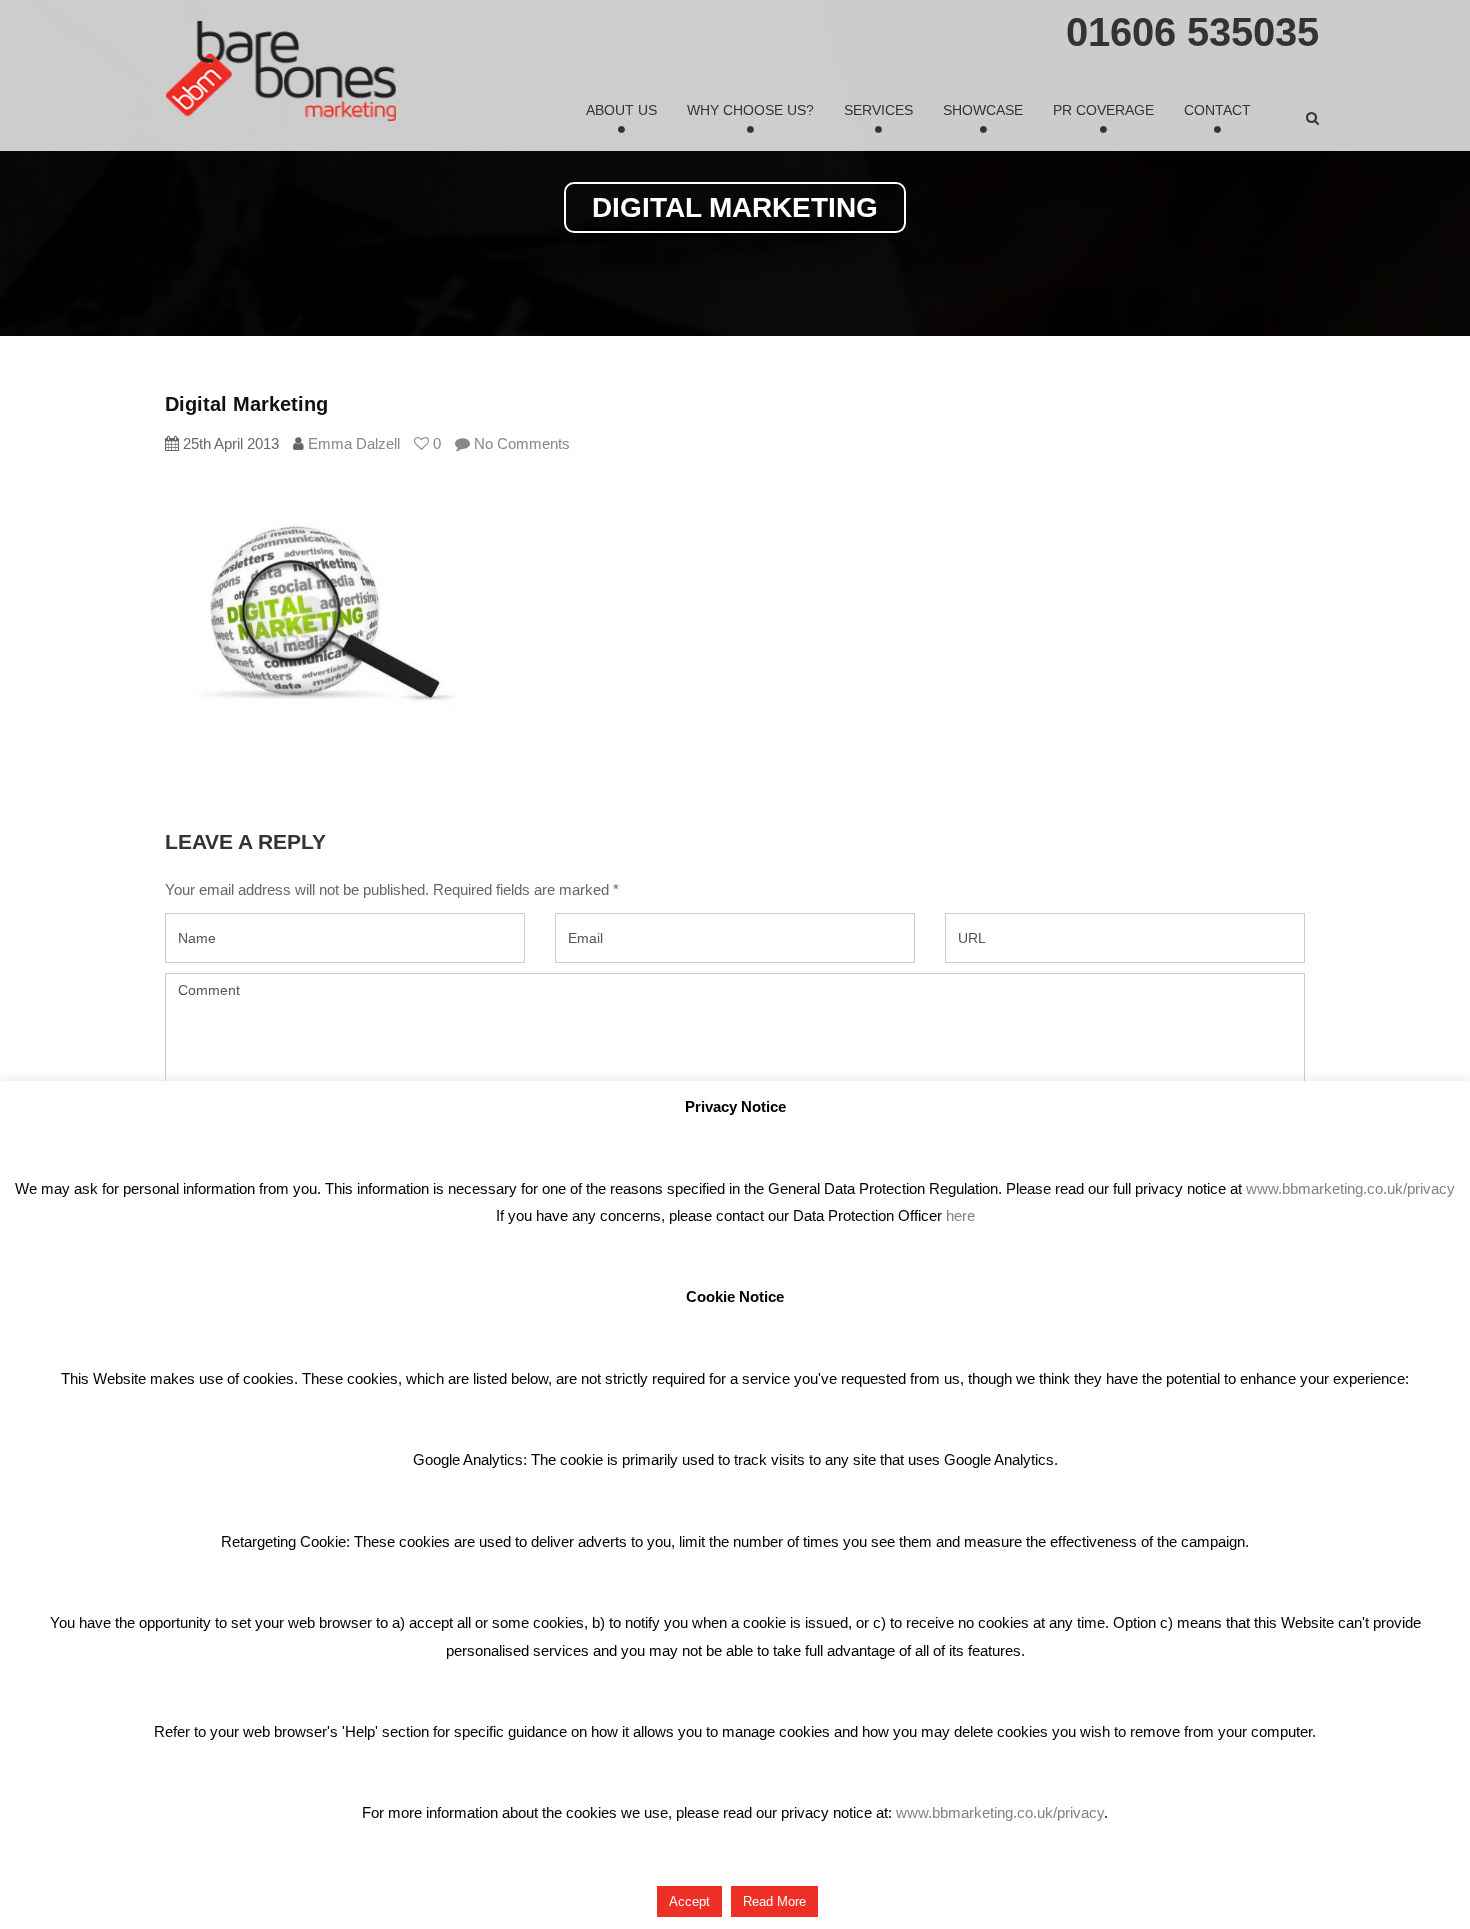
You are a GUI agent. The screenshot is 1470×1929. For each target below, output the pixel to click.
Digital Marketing (246, 404)
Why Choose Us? (750, 110)
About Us (621, 110)
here (960, 1215)
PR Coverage (1103, 110)
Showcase (983, 110)
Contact (1217, 110)
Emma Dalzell (354, 443)
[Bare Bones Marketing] (281, 71)
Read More (774, 1901)
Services (878, 110)
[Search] (1312, 118)
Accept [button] (689, 1901)
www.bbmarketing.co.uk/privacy (1350, 1188)
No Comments (520, 443)
